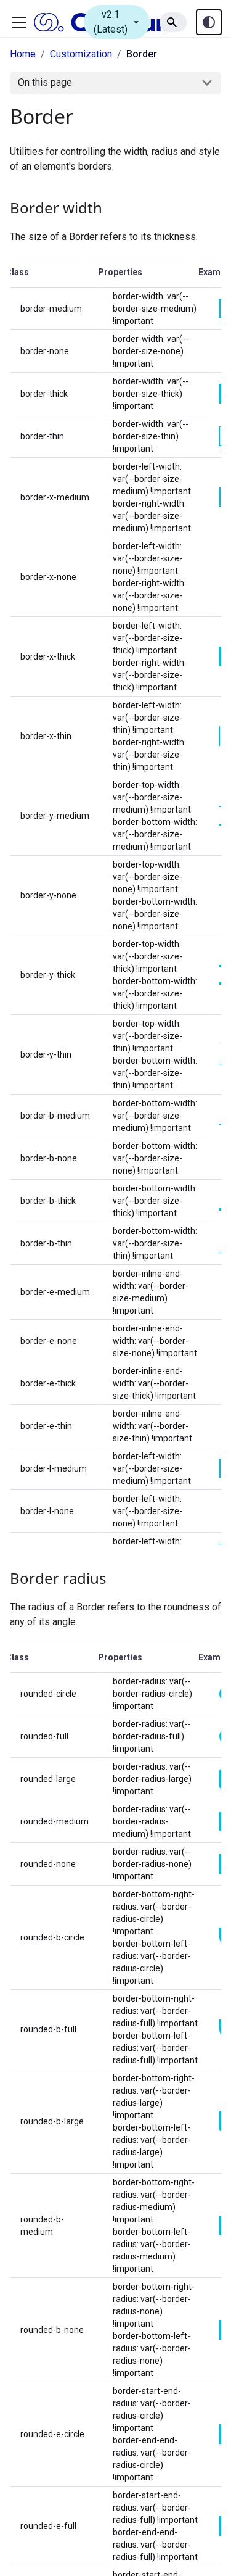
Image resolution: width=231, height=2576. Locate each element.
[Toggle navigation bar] (19, 22)
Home (23, 54)
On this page (45, 82)
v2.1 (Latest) (118, 22)
